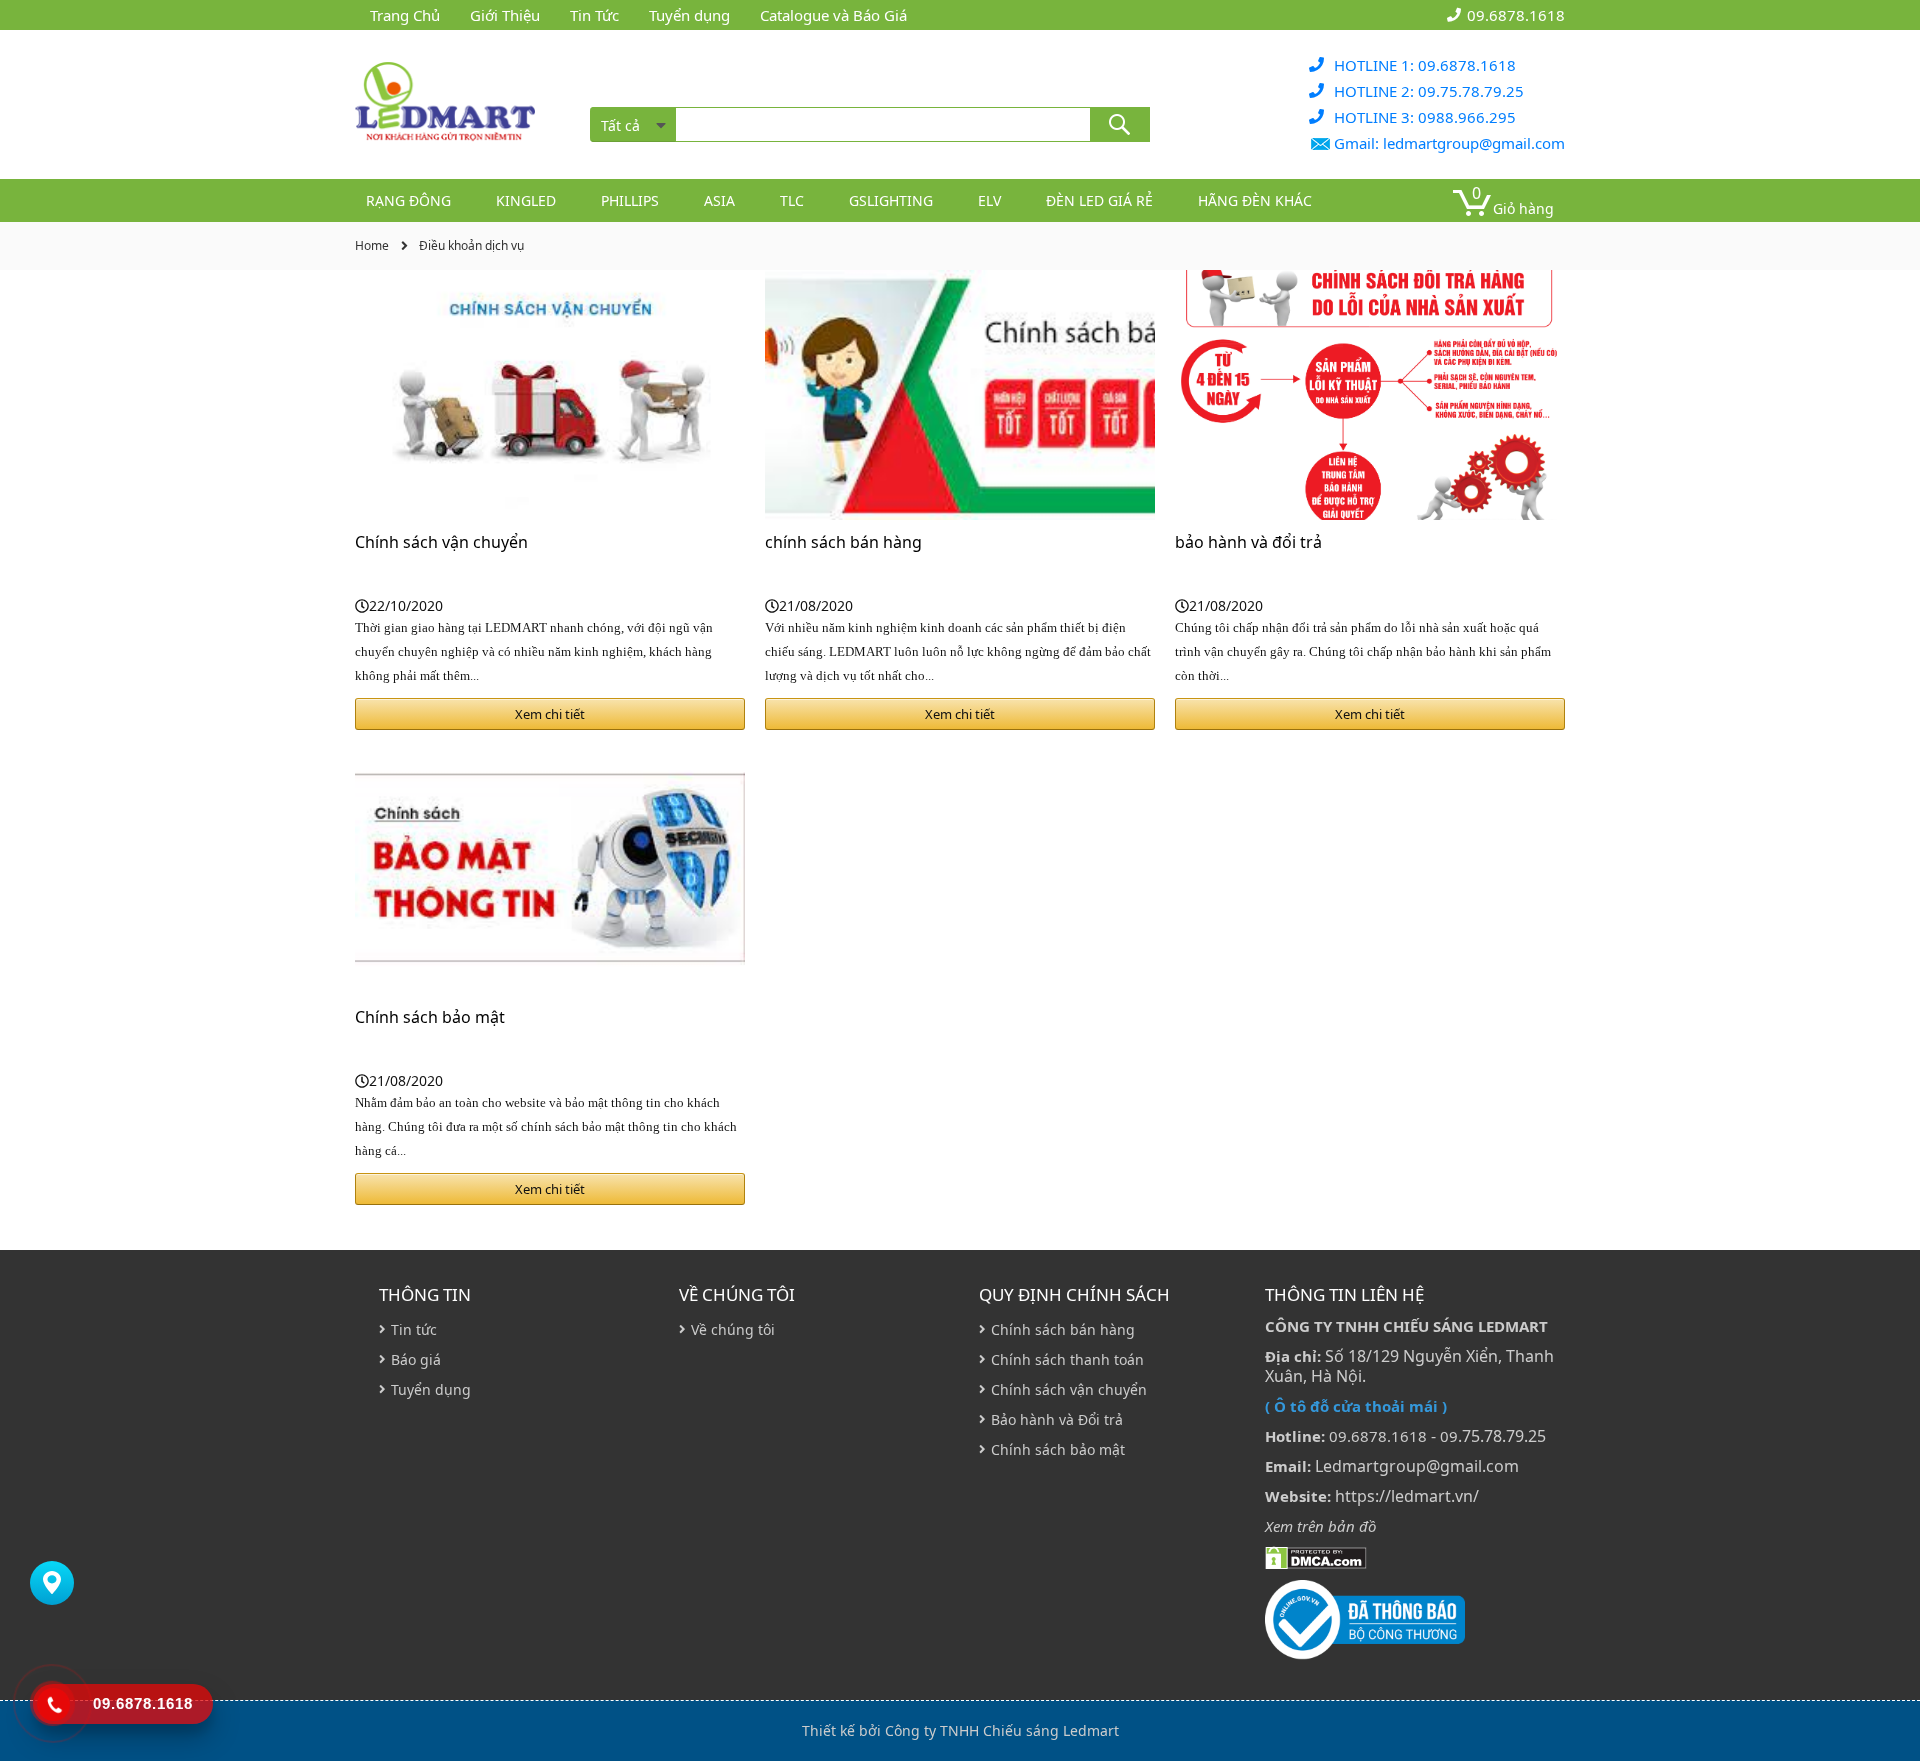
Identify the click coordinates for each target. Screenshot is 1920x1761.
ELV (989, 200)
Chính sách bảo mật (430, 1017)
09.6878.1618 (1516, 15)
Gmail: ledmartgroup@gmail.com (1449, 143)
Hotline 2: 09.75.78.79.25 (1429, 91)
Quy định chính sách (1074, 1295)
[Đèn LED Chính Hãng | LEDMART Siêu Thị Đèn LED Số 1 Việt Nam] (445, 104)
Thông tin (425, 1295)
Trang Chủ (405, 15)
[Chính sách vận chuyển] (550, 395)
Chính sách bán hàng (1063, 1329)
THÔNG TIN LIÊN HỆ (1344, 1295)
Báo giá (416, 1359)
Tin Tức (594, 15)
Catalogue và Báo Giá (833, 15)
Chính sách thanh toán (1067, 1359)
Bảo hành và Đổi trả (1057, 1419)
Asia (719, 200)
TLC (792, 200)
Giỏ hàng (1523, 208)
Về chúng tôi (737, 1295)
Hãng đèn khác (1255, 200)
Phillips (630, 200)
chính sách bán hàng (843, 542)
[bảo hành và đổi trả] (1370, 395)
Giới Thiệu (505, 15)
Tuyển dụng (689, 15)
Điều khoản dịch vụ (471, 245)
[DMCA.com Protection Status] (1316, 1556)
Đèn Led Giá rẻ (1099, 200)
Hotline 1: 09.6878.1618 (1425, 65)
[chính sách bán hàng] (960, 395)
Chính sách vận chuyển (441, 542)
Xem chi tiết (550, 714)
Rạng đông (408, 200)
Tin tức (414, 1329)
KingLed (526, 200)
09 (1449, 1436)
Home (372, 245)
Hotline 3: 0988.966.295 (1425, 117)
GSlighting (891, 200)
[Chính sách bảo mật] (550, 870)
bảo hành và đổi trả (1248, 542)
